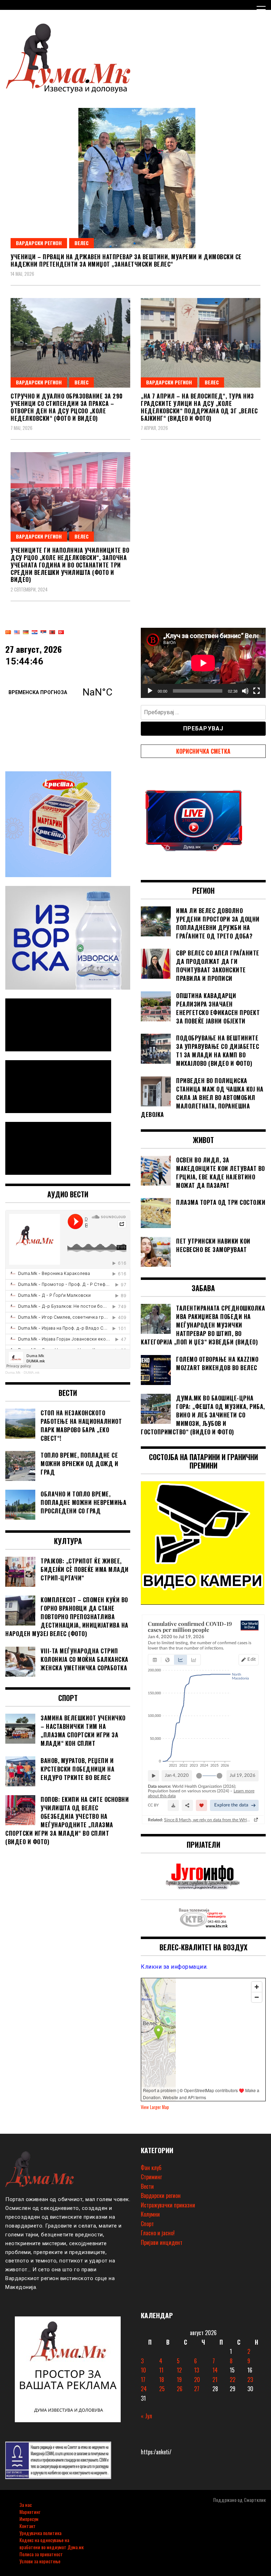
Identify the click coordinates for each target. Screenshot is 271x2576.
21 (215, 2380)
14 (215, 2370)
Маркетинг (30, 2512)
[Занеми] (245, 691)
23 (250, 2380)
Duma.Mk (13, 1372)
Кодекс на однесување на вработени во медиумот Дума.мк (52, 2543)
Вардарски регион (39, 243)
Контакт (28, 2526)
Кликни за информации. (174, 1967)
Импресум (29, 2519)
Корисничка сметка (203, 751)
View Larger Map (155, 2107)
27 (197, 2389)
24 (144, 2389)
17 (143, 2380)
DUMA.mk (32, 1372)
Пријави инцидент (162, 2242)
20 (197, 2380)
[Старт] (150, 691)
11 (161, 2370)
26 (180, 2389)
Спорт (147, 2224)
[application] (203, 663)
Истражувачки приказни (168, 2205)
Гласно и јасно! (158, 2233)
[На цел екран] (257, 691)
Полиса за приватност (41, 2554)
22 (233, 2380)
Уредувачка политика (40, 2533)
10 (143, 2370)
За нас (26, 2505)
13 (197, 2370)
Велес (82, 243)
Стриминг (151, 2177)
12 (179, 2370)
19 (179, 2380)
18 (162, 2380)
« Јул (146, 2416)
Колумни (150, 2214)
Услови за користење (40, 2561)
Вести (147, 2186)
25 (162, 2389)
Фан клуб (151, 2168)
